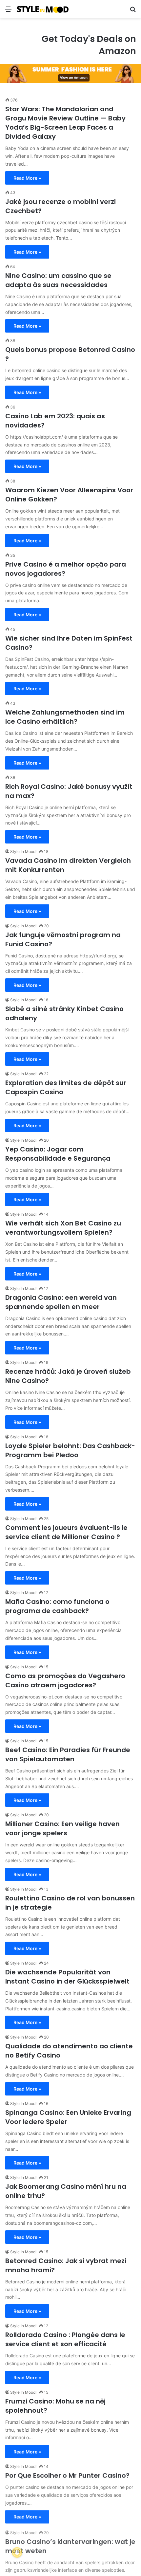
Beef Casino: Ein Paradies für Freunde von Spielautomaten (68, 1754)
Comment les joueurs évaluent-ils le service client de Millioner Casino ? (66, 1532)
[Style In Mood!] (43, 9)
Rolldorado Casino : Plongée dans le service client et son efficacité (65, 2339)
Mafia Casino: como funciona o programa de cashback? (57, 1606)
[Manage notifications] (17, 2552)
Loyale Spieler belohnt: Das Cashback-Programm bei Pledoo (70, 1450)
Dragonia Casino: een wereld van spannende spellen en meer (61, 1302)
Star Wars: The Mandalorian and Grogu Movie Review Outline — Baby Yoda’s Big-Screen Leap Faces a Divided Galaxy (65, 123)
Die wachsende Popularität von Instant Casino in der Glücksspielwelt (67, 1977)
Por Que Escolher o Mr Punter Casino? (67, 2475)
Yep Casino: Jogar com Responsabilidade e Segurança (58, 1154)
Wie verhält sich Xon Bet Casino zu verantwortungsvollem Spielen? (63, 1228)
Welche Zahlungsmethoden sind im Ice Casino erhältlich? (65, 717)
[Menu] (8, 11)
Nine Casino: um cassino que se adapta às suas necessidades (58, 280)
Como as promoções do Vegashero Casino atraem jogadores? (65, 1680)
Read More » (27, 178)
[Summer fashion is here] (70, 73)
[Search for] (133, 11)
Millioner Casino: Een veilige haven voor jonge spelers (62, 1828)
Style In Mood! (23, 852)
